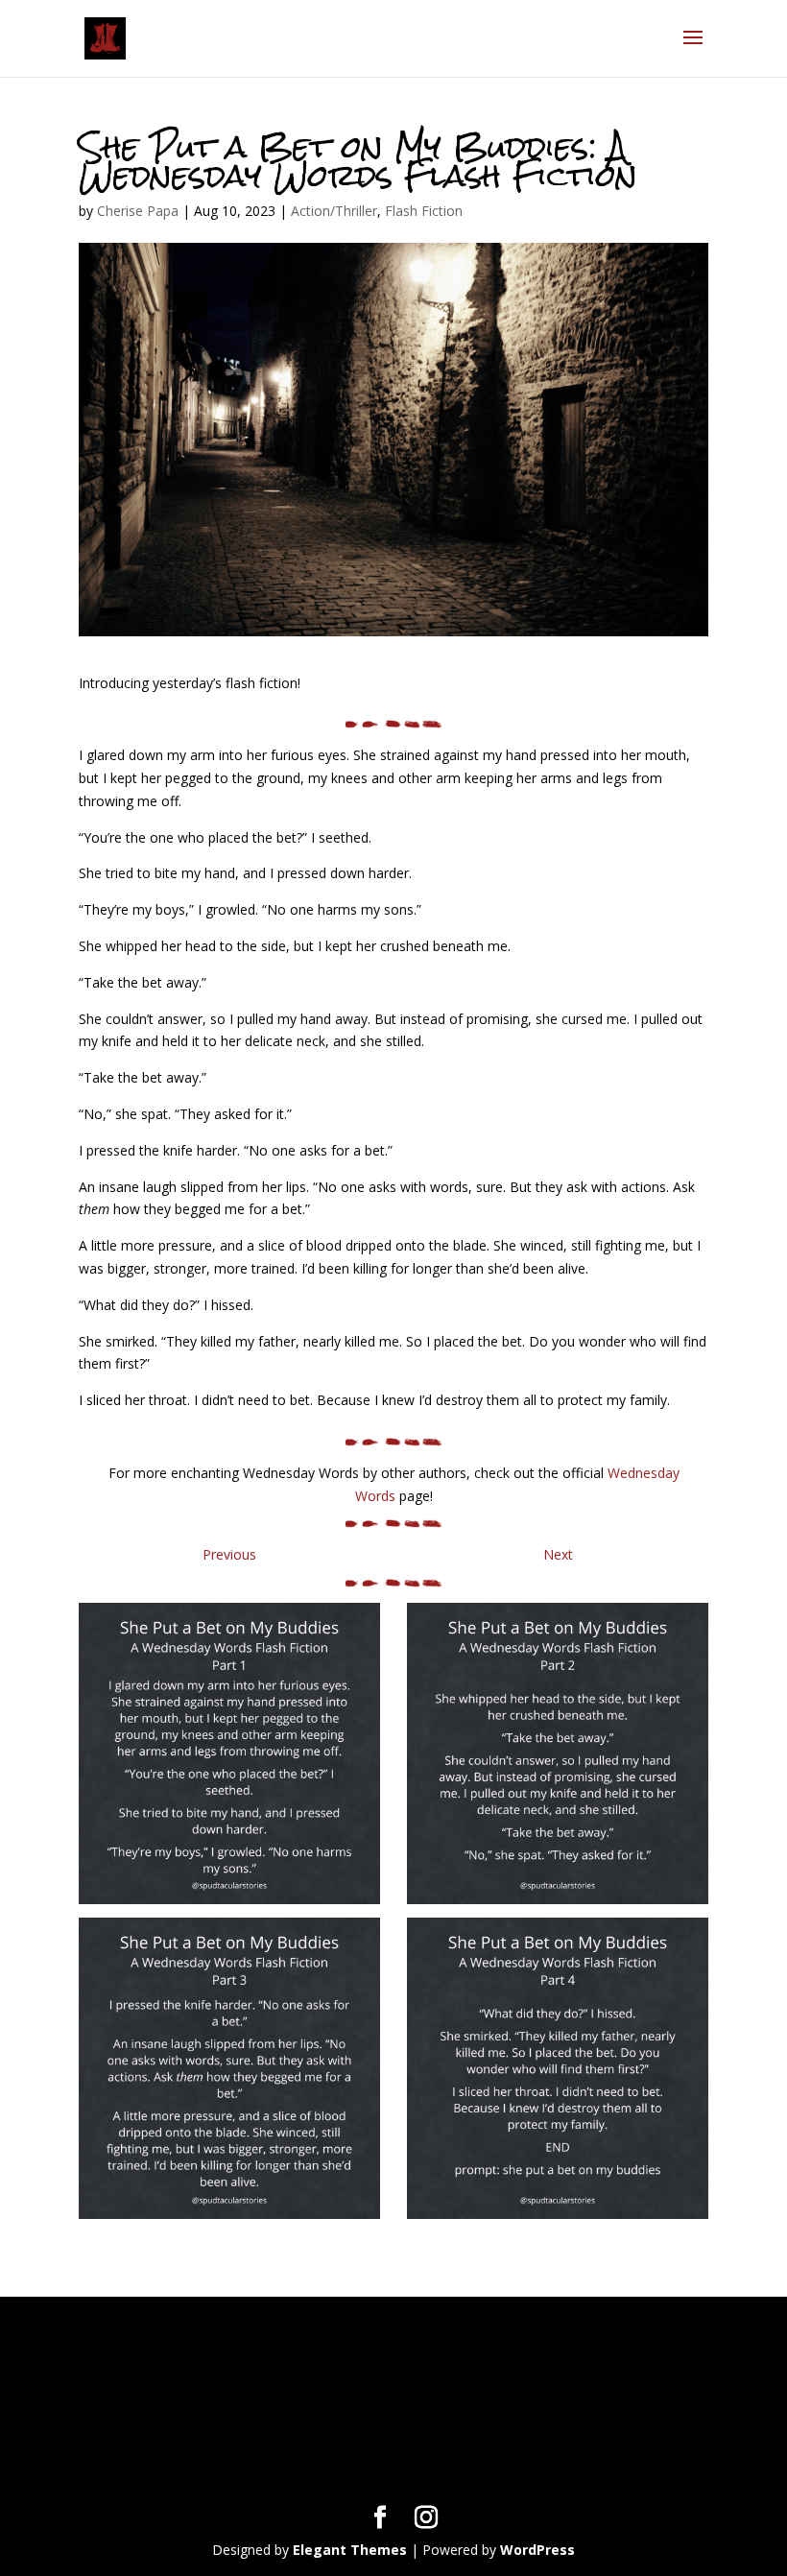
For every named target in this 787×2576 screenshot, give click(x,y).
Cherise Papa (138, 211)
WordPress (537, 2550)
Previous (229, 1554)
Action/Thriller (334, 211)
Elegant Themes (350, 2550)
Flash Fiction (424, 211)
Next (558, 1554)
